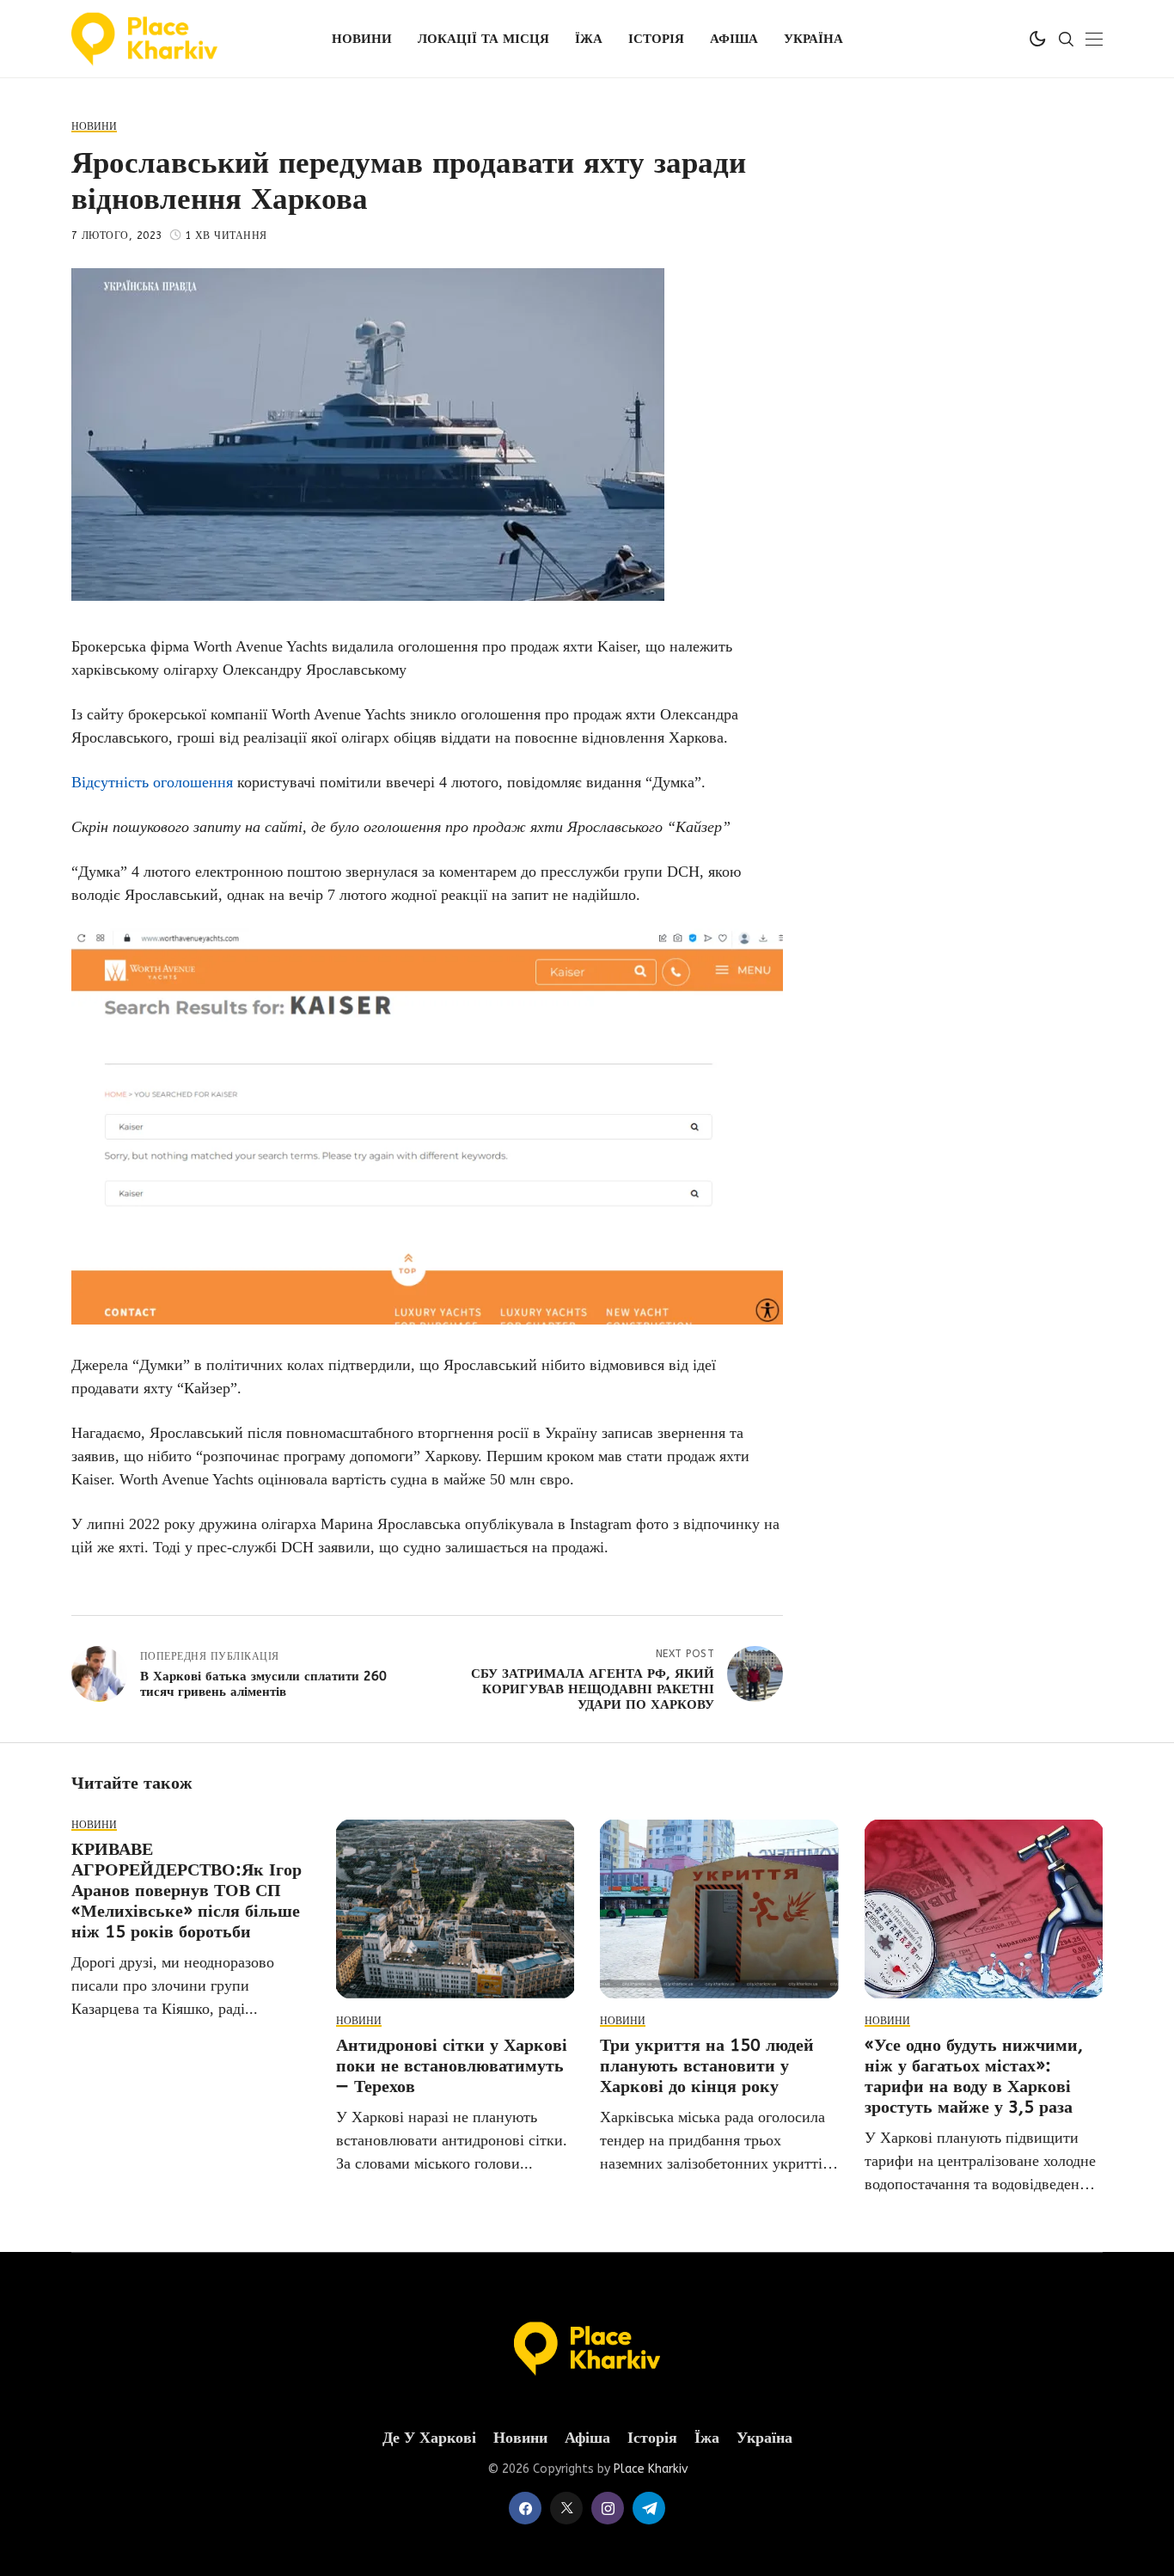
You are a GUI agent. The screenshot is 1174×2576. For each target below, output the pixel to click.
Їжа (707, 2438)
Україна (764, 2438)
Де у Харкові (429, 2438)
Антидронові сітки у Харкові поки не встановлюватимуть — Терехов (452, 2066)
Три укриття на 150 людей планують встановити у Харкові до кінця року (707, 2066)
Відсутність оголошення (152, 782)
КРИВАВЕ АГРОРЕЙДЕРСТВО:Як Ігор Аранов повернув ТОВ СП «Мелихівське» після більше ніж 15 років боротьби (186, 1891)
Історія (652, 2438)
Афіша (587, 2438)
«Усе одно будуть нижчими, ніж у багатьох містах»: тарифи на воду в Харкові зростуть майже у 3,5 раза (974, 2076)
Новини (520, 2438)
